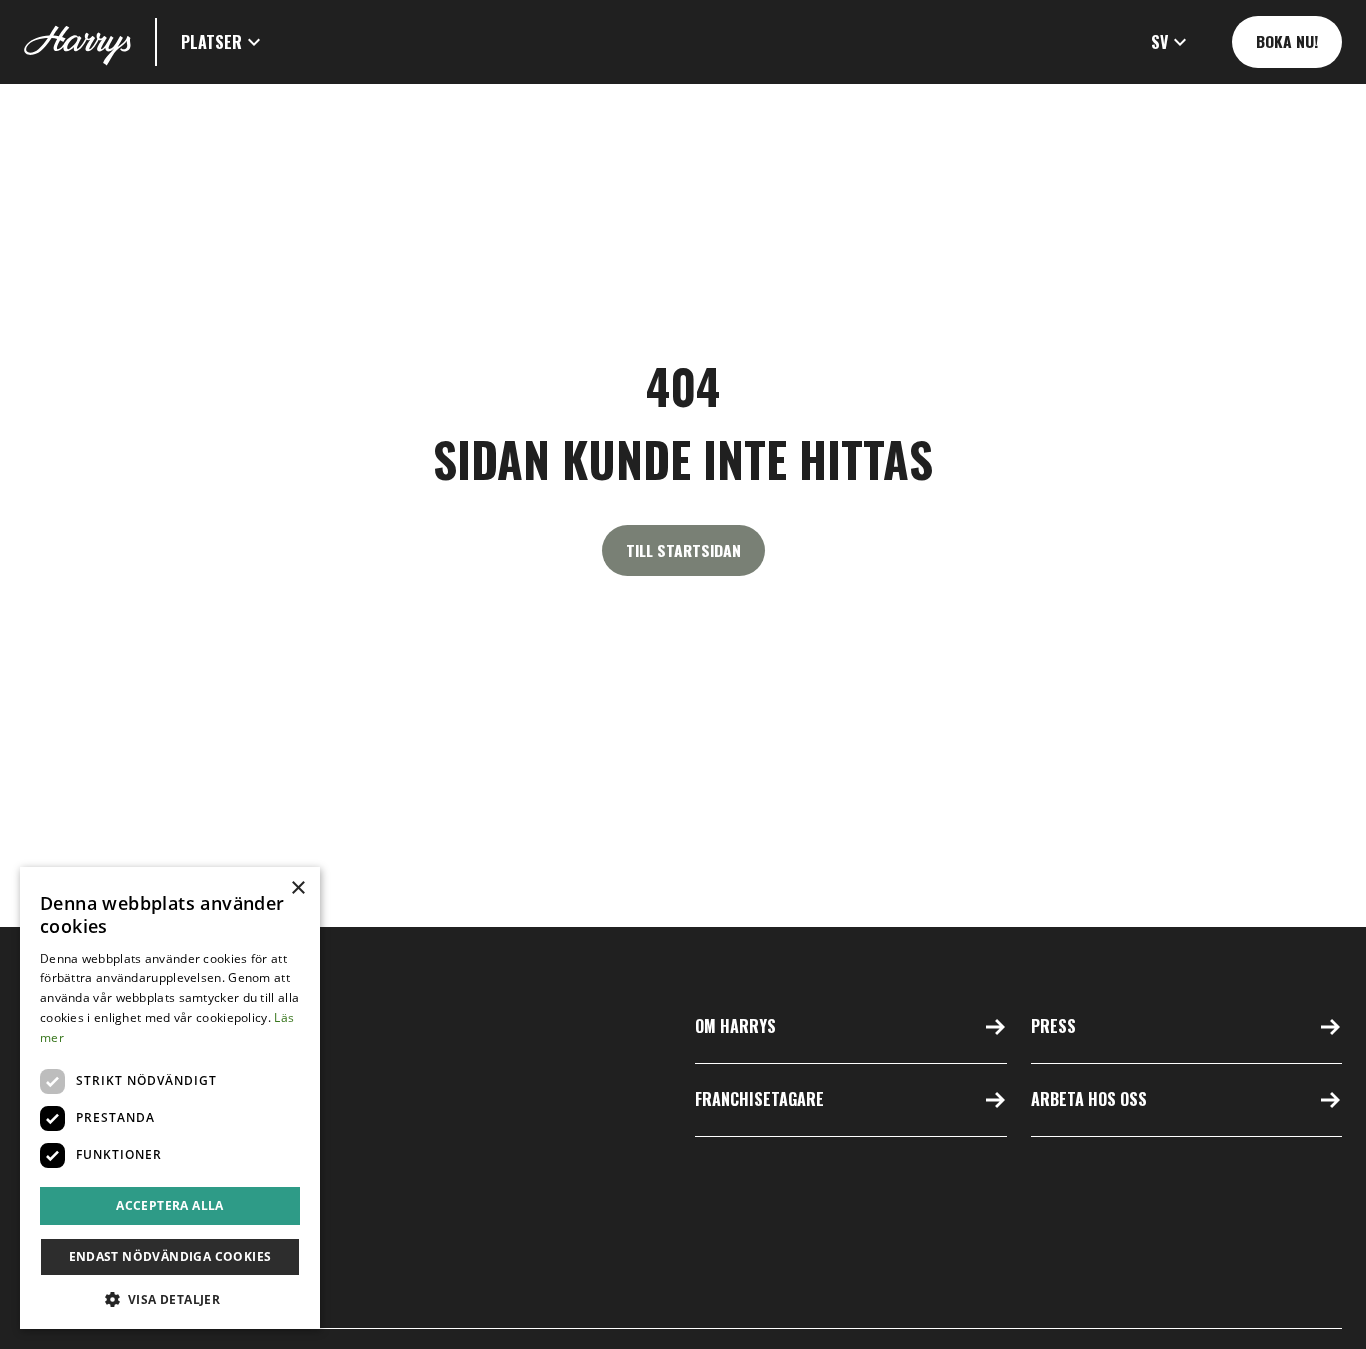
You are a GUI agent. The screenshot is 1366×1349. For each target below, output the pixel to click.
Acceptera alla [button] (170, 1205)
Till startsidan (683, 550)
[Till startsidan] (77, 42)
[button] (223, 42)
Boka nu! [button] (1287, 41)
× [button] (297, 888)
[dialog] (170, 1098)
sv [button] (1159, 42)
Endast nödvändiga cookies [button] (170, 1256)
